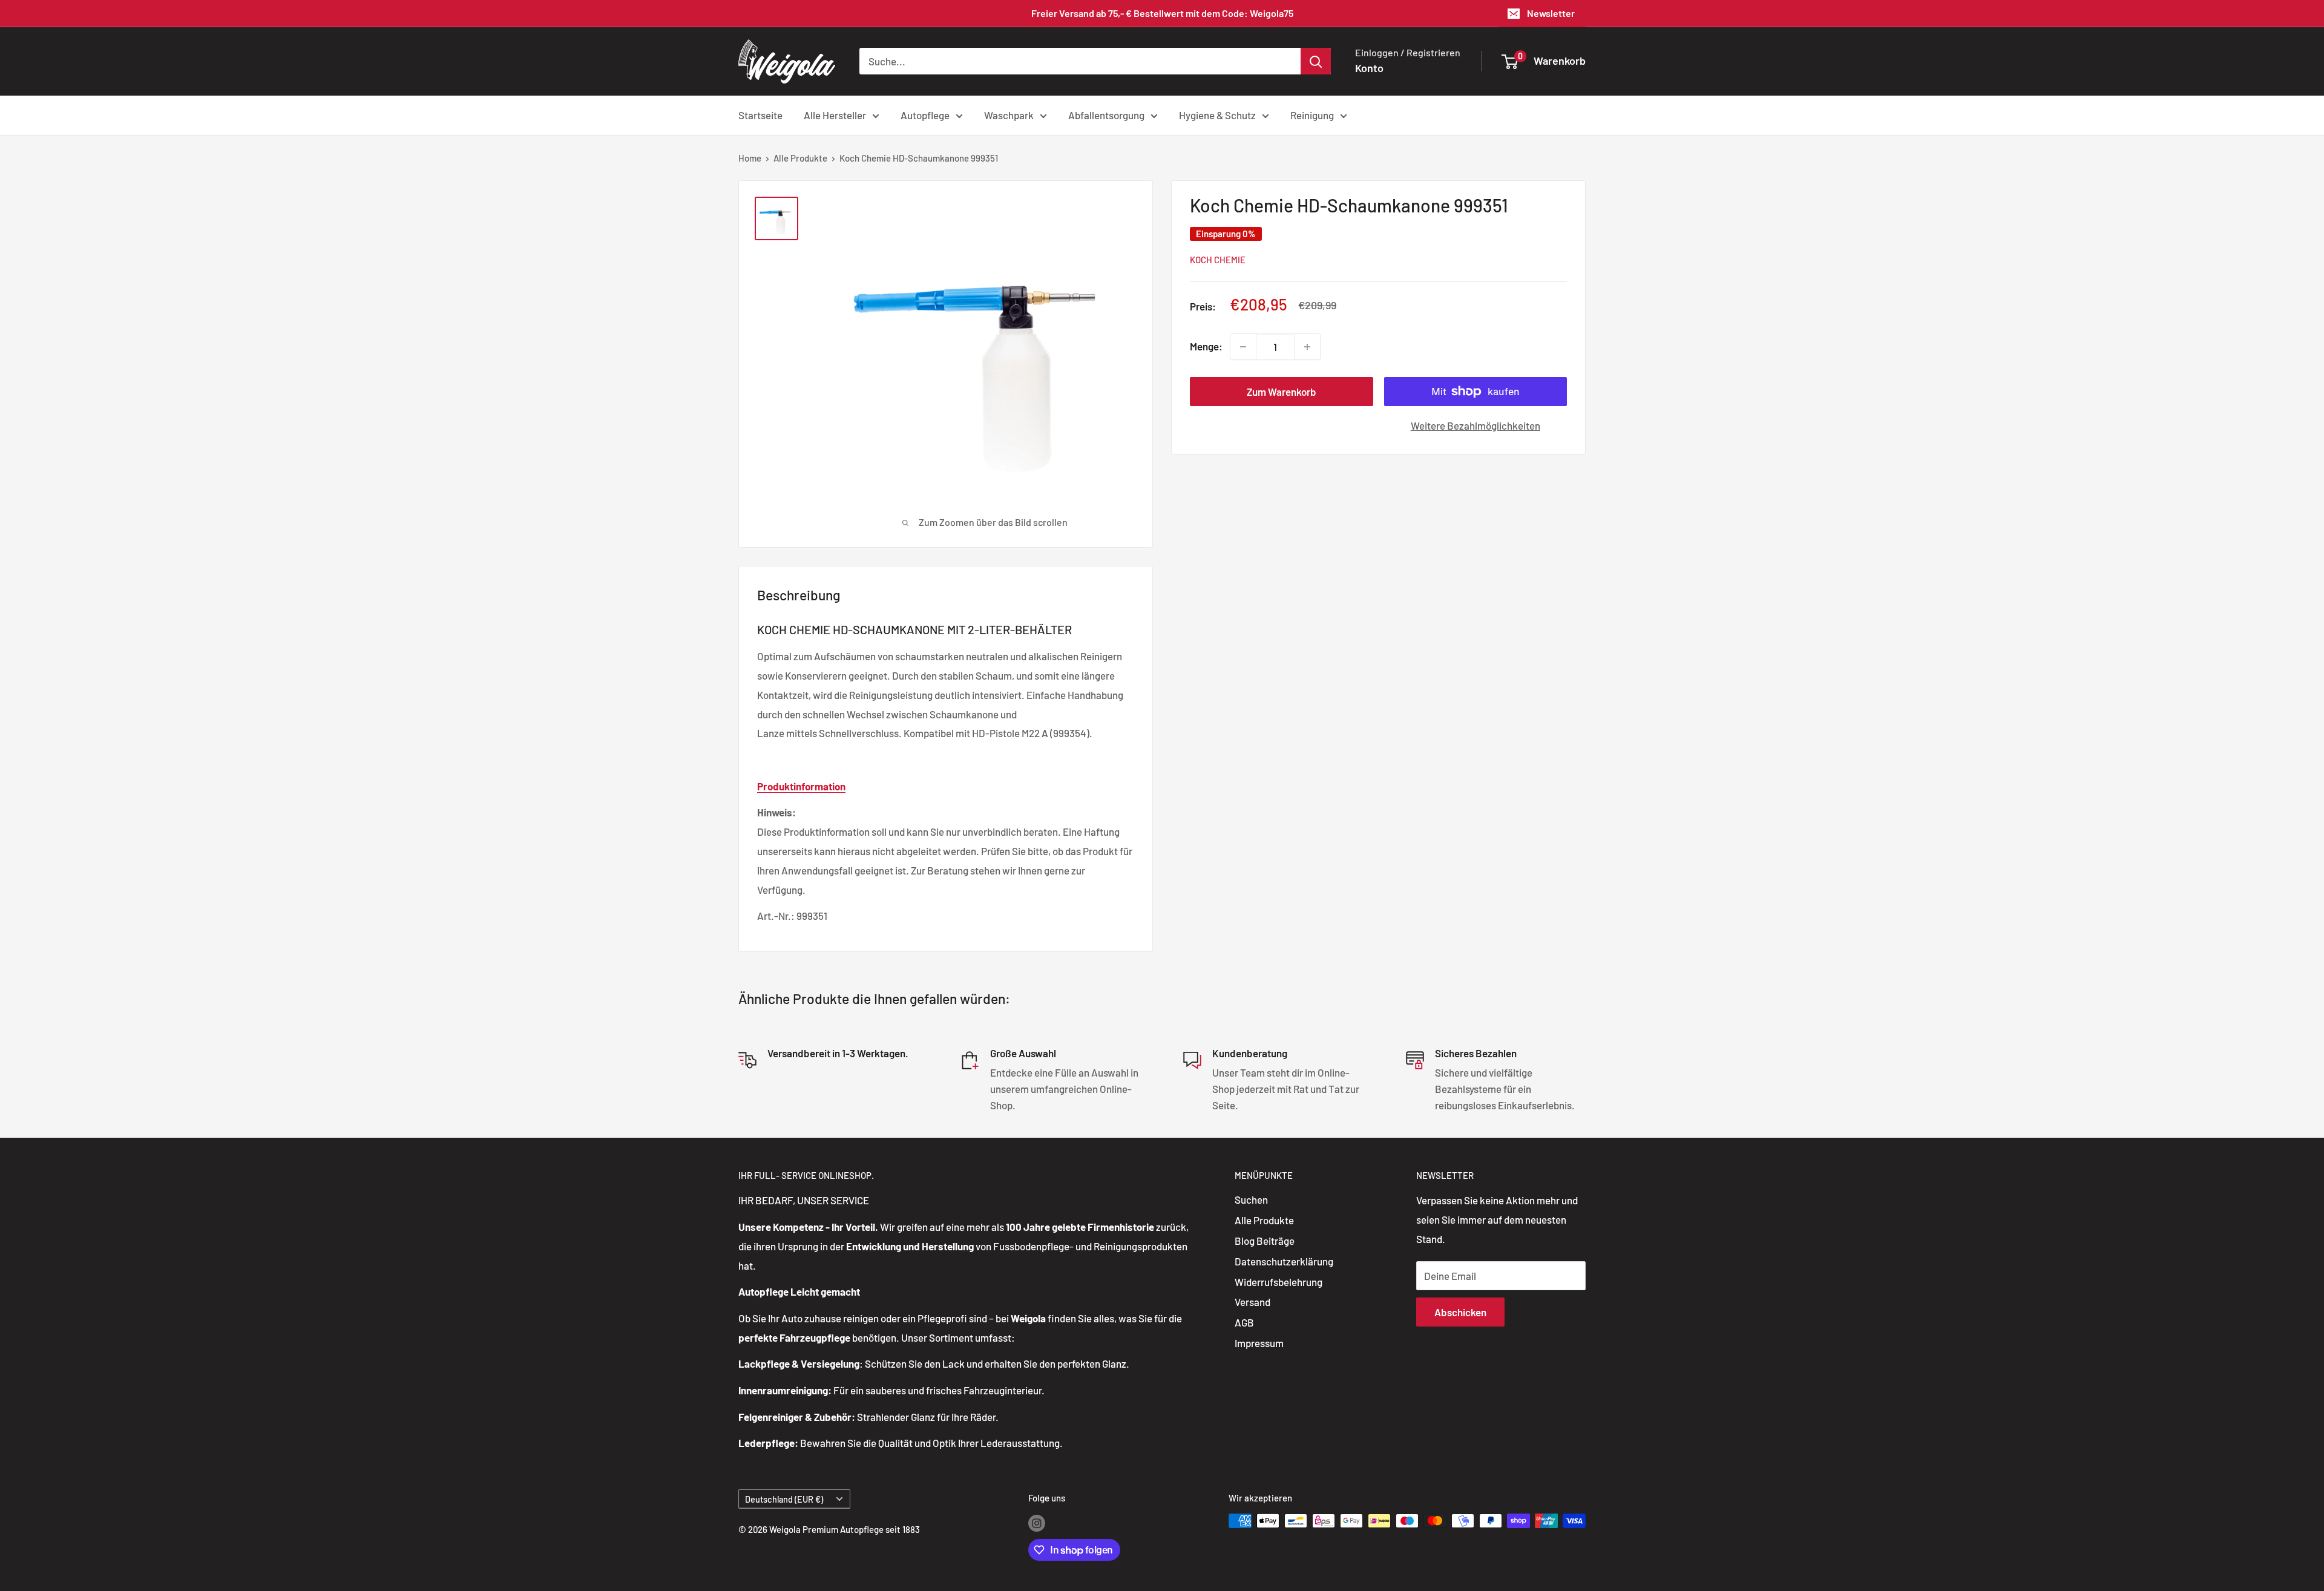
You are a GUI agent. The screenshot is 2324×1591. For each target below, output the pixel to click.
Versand (1252, 1302)
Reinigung (1312, 114)
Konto (1369, 68)
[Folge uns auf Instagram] (1037, 1523)
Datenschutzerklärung (1284, 1261)
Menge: (1206, 346)
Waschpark (1009, 114)
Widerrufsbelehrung (1279, 1282)
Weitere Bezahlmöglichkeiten (1475, 425)
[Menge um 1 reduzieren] (1243, 347)
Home (750, 158)
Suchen (1251, 1199)
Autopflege (925, 114)
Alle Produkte (800, 158)
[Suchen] (1316, 61)
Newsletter (1551, 13)
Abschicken (1460, 1312)
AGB (1244, 1322)
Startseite (760, 114)
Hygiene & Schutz (1217, 114)
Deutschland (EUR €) (784, 1499)
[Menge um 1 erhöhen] (1307, 347)
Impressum (1259, 1343)
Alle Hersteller (835, 114)
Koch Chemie (1218, 260)
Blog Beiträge (1265, 1241)
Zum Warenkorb (1282, 392)
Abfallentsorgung (1106, 114)
